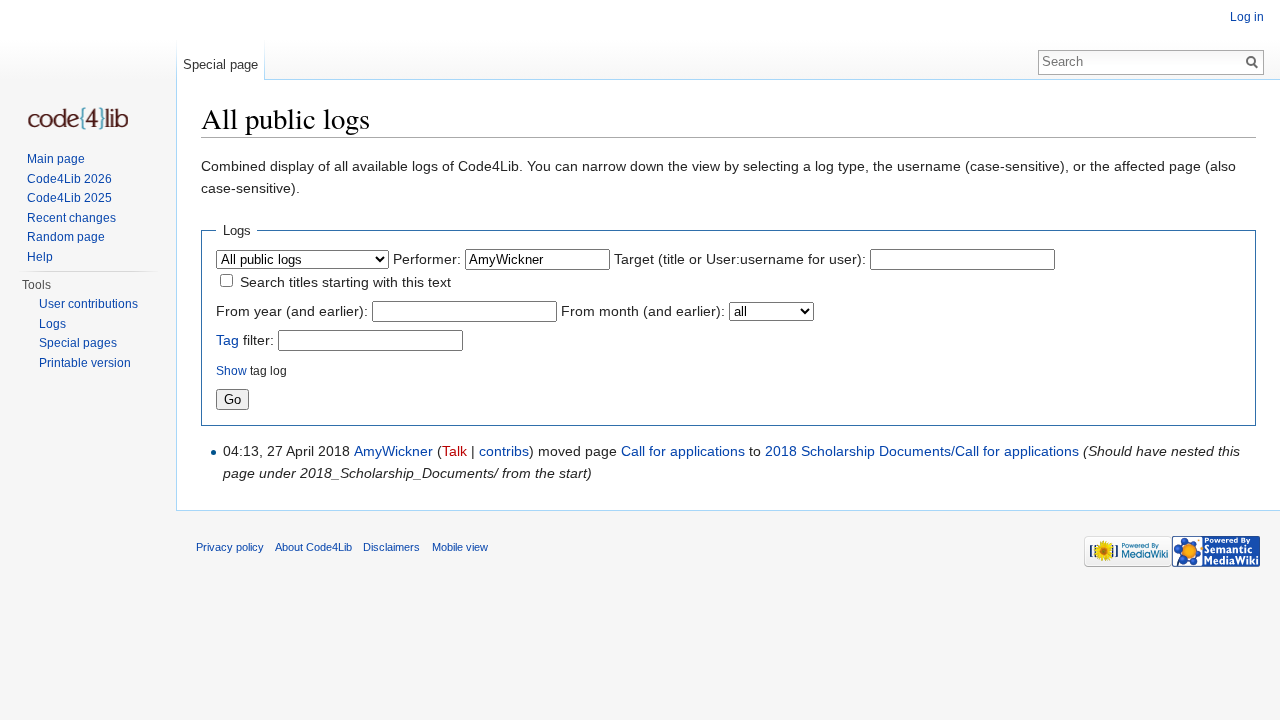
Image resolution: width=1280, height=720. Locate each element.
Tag (227, 340)
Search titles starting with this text (345, 282)
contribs (504, 451)
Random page (66, 237)
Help (40, 257)
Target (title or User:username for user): (740, 259)
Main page (56, 159)
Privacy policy (230, 547)
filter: (245, 340)
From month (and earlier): (643, 311)
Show (231, 370)
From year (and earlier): (292, 311)
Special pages (78, 343)
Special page (220, 64)
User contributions (88, 304)
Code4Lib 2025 (69, 198)
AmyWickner (393, 451)
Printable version (85, 363)
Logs (52, 324)
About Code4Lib (313, 547)
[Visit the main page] (78, 118)
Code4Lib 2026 (69, 179)
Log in (1247, 17)
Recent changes (71, 218)
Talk (454, 451)
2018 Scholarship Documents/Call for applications (922, 451)
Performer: (427, 259)
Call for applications (683, 451)
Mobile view (460, 547)
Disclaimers (391, 547)
